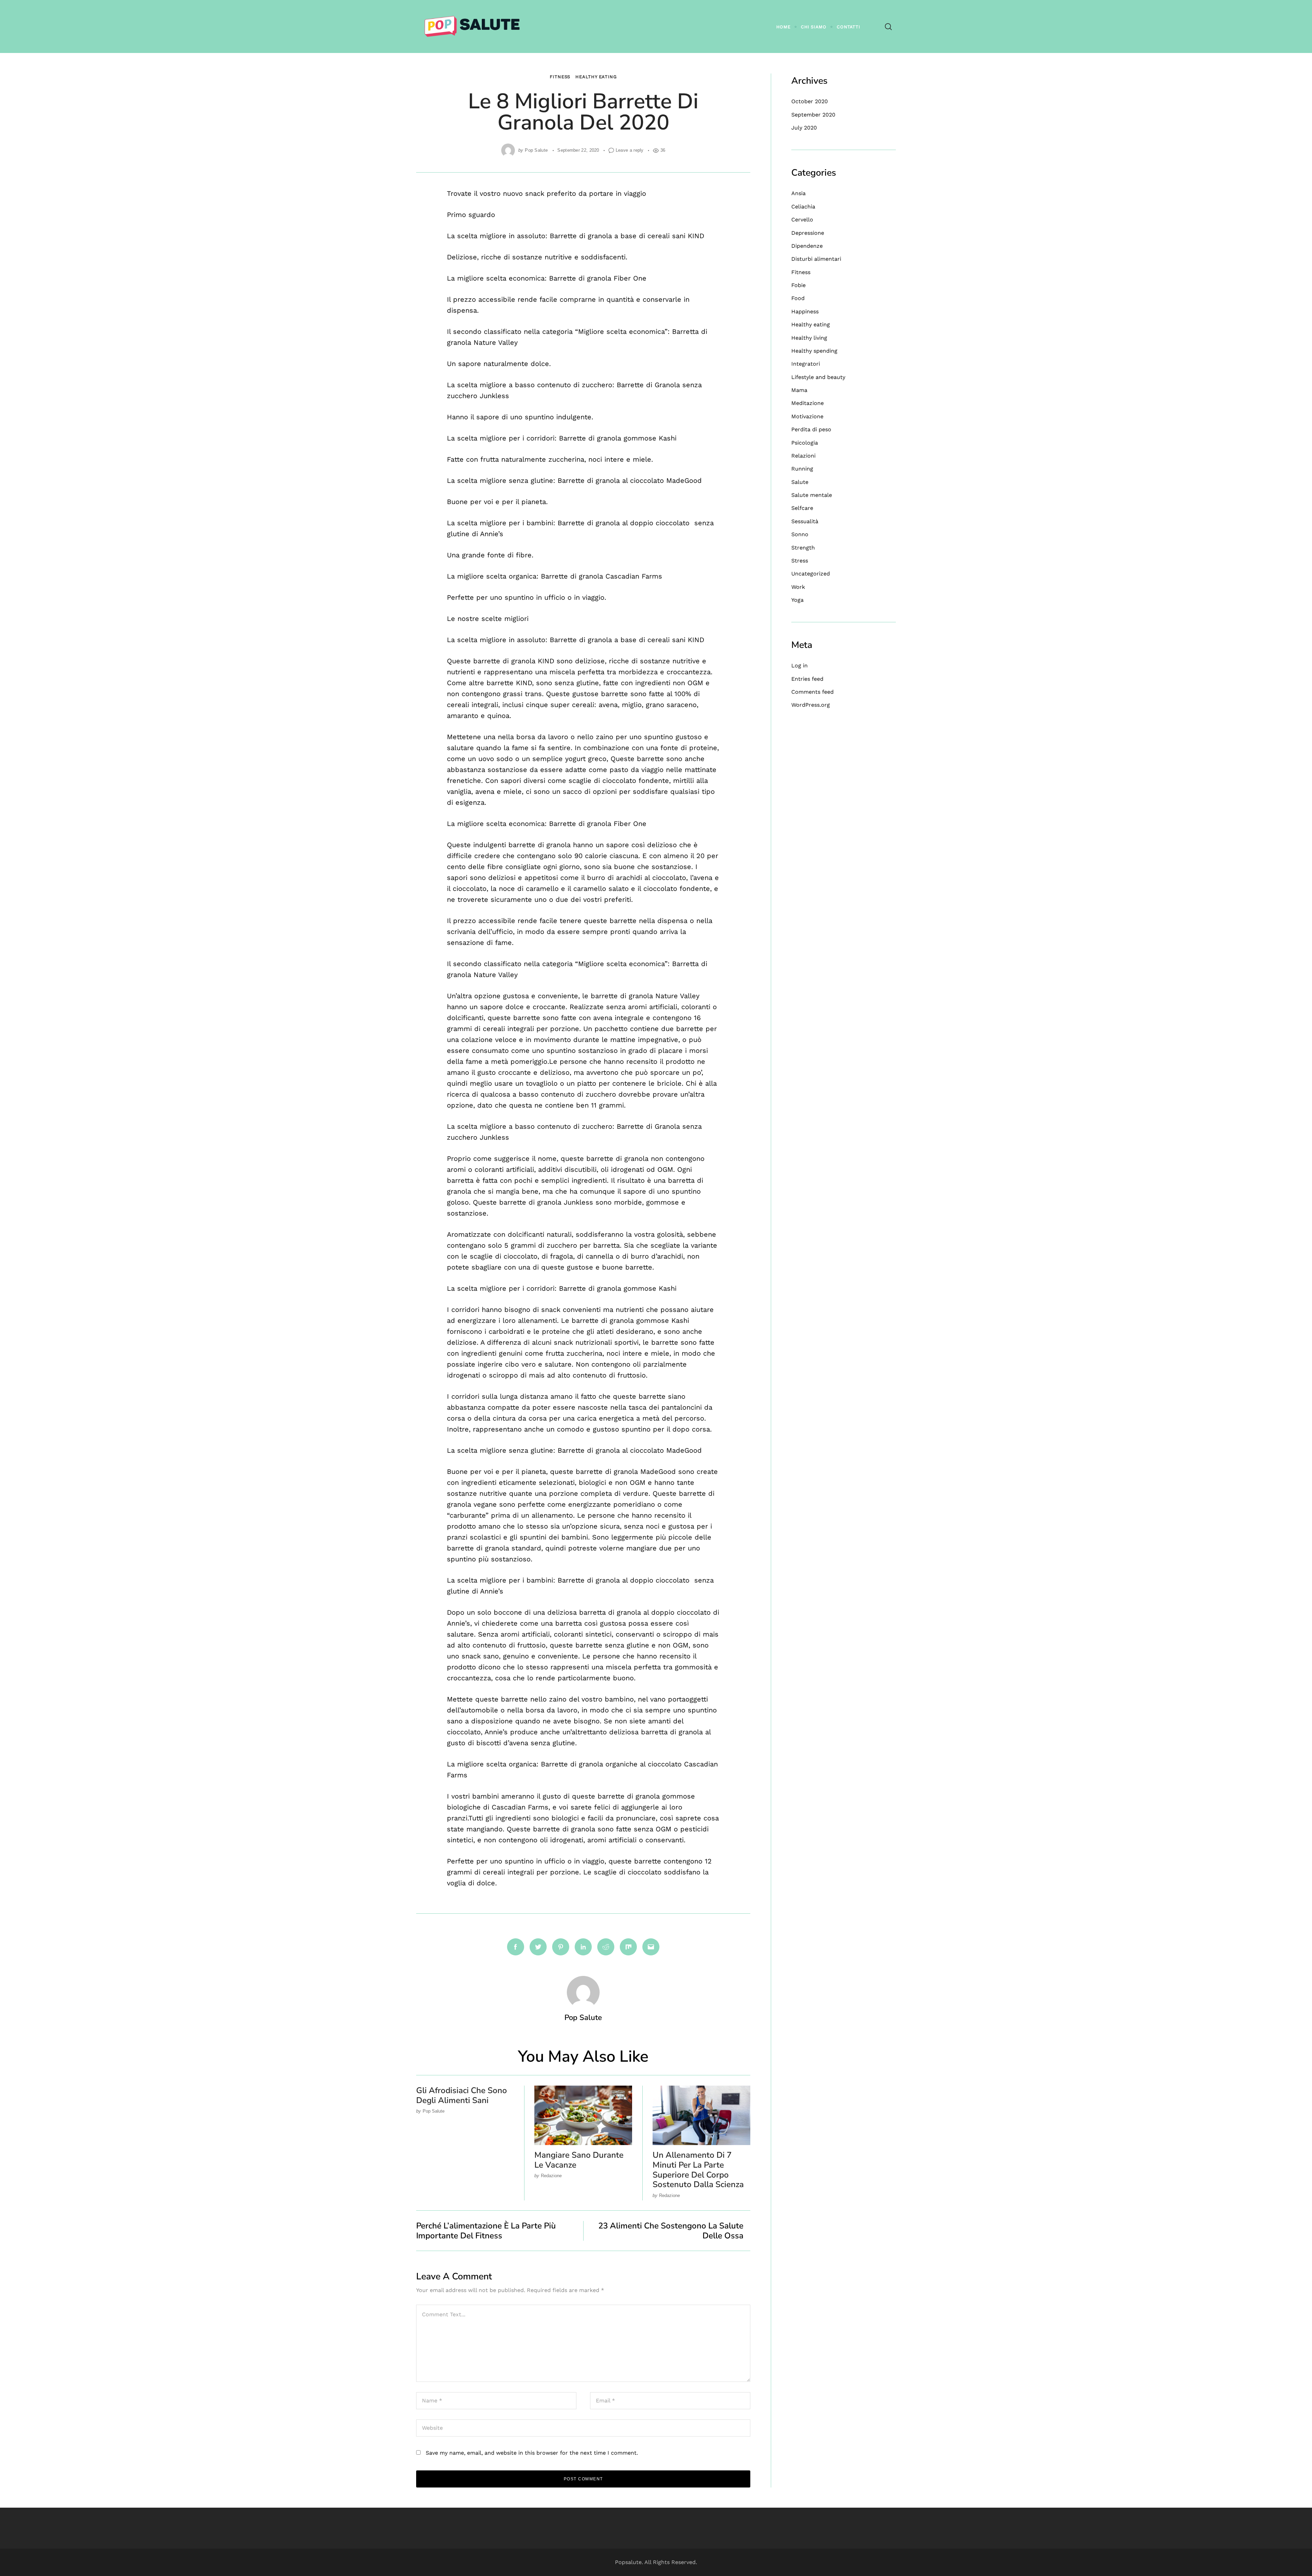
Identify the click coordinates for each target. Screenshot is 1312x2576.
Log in (799, 666)
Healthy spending (814, 351)
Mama (799, 390)
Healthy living (809, 338)
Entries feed (807, 679)
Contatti (849, 27)
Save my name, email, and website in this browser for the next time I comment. (532, 2453)
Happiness (805, 311)
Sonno (800, 534)
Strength (803, 548)
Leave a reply (630, 150)
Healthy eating (596, 77)
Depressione (808, 233)
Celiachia (803, 207)
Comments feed (812, 692)
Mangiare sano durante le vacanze (579, 2160)
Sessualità (805, 521)
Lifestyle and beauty (818, 377)
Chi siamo (814, 27)
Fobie (798, 285)
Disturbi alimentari (816, 259)
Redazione (551, 2176)
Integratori (806, 364)
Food (798, 298)
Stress (800, 561)
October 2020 (810, 101)
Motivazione (807, 416)
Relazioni (803, 456)
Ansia (798, 193)
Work (798, 587)
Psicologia (805, 443)
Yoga (797, 600)
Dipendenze (807, 246)
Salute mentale (812, 495)
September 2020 (813, 115)
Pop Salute (536, 150)
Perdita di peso (811, 429)
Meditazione (808, 403)
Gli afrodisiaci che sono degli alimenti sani (462, 2095)
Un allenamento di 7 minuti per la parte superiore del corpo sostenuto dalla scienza (698, 2170)
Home (783, 27)
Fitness (560, 77)
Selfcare (802, 508)
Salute (800, 482)
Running (802, 469)
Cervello (802, 220)
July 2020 (804, 128)
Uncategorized (811, 574)
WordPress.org (811, 705)
